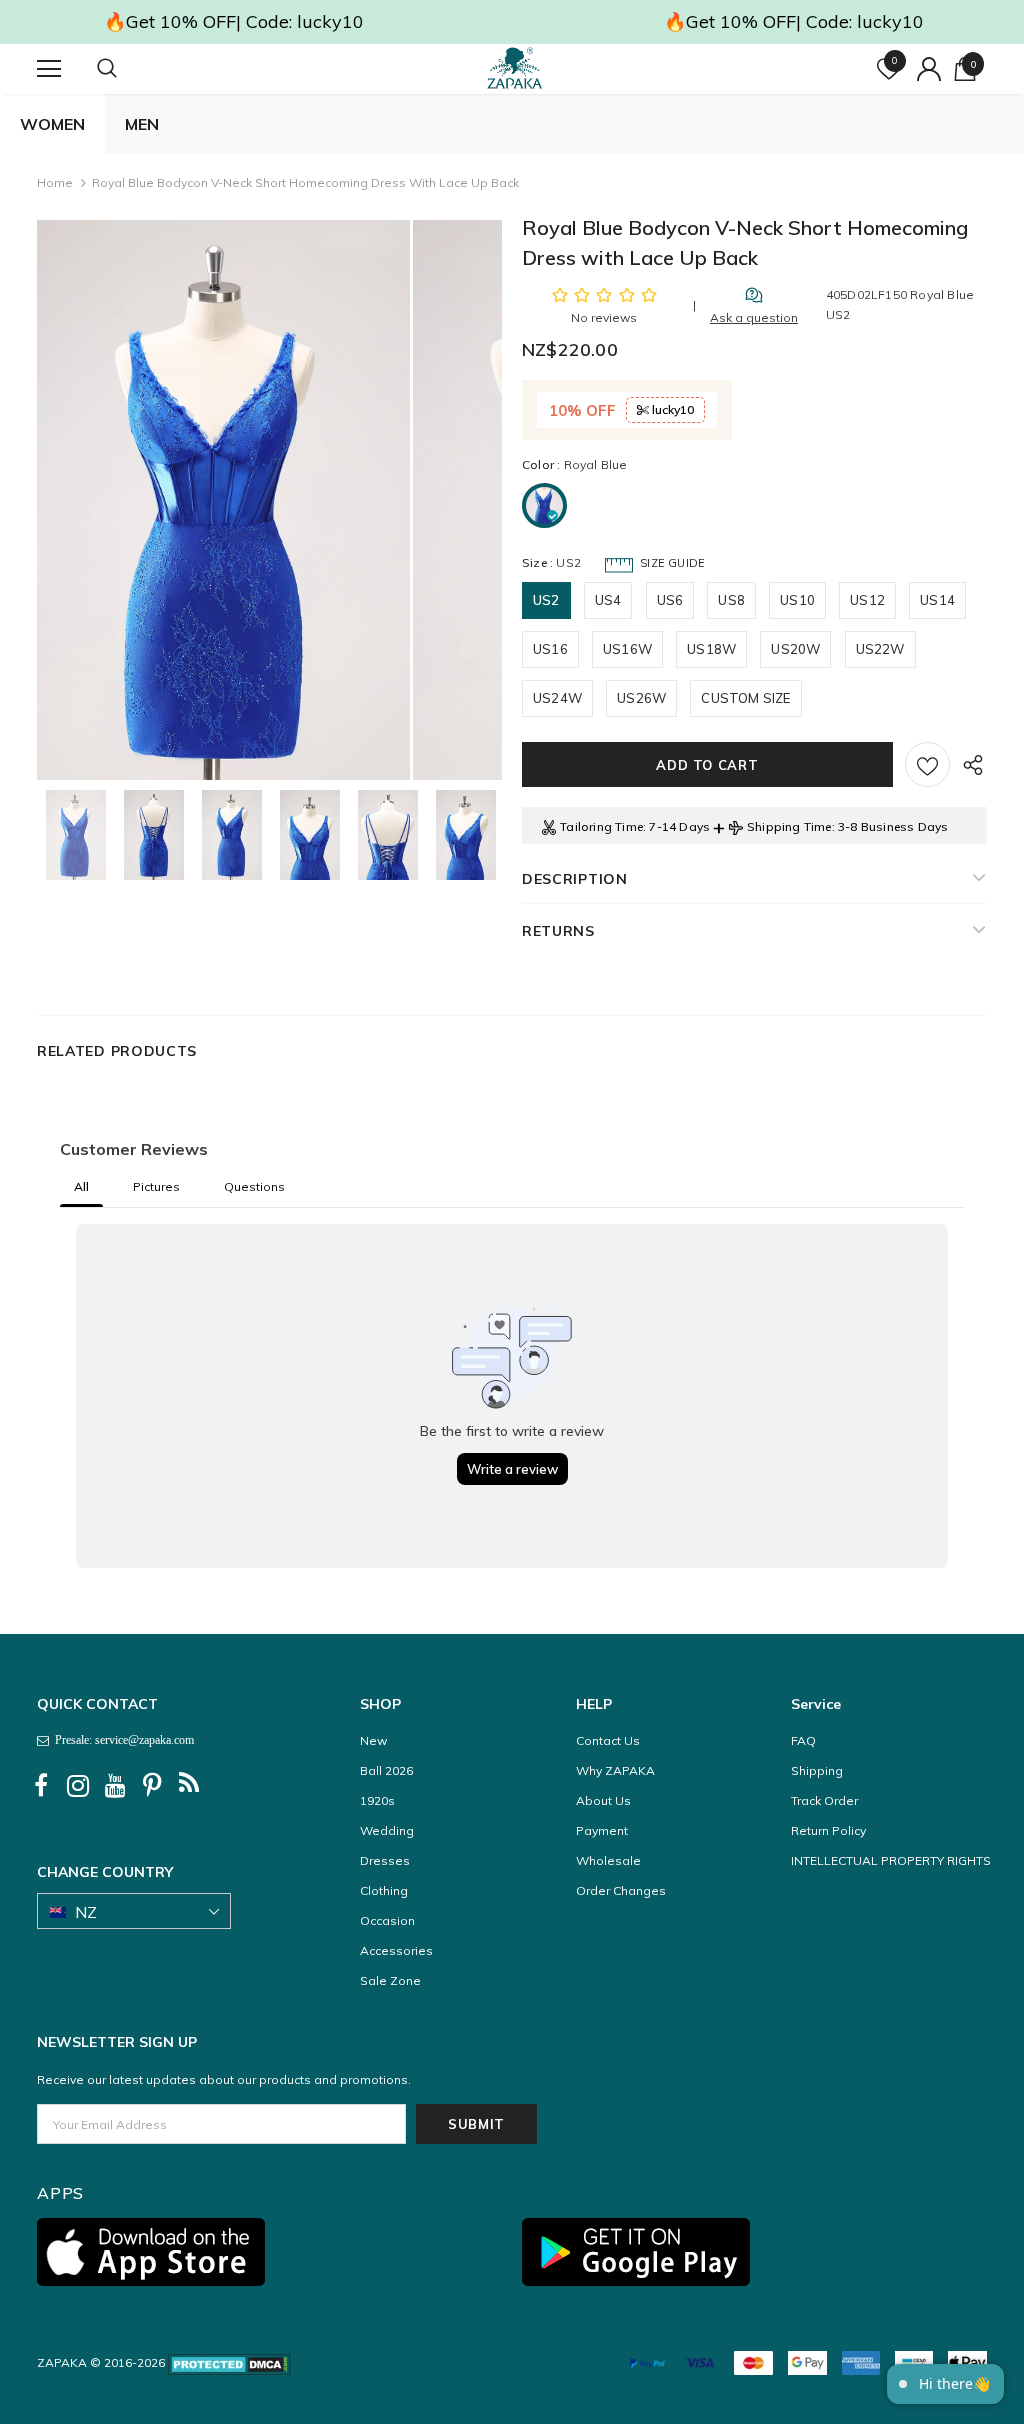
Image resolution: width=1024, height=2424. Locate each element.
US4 (608, 600)
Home (55, 182)
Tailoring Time (601, 826)
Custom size (745, 698)
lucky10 (671, 409)
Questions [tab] (254, 1186)
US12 (867, 600)
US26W (641, 698)
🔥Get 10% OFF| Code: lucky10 (234, 21)
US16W (627, 649)
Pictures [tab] (156, 1186)
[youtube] (115, 1786)
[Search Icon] (127, 69)
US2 (546, 600)
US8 (731, 600)
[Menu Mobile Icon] (49, 69)
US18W (711, 649)
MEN (142, 124)
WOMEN (52, 124)
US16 (550, 649)
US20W (795, 649)
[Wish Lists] (927, 764)
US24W (557, 698)
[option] (223, 500)
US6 (670, 600)
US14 (937, 600)
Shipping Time (789, 826)
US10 (797, 600)
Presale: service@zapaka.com (121, 1740)
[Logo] (515, 68)
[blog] (189, 1786)
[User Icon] (929, 69)
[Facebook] (41, 1786)
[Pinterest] (152, 1786)
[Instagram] (78, 1786)
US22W (880, 649)
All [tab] (81, 1186)
